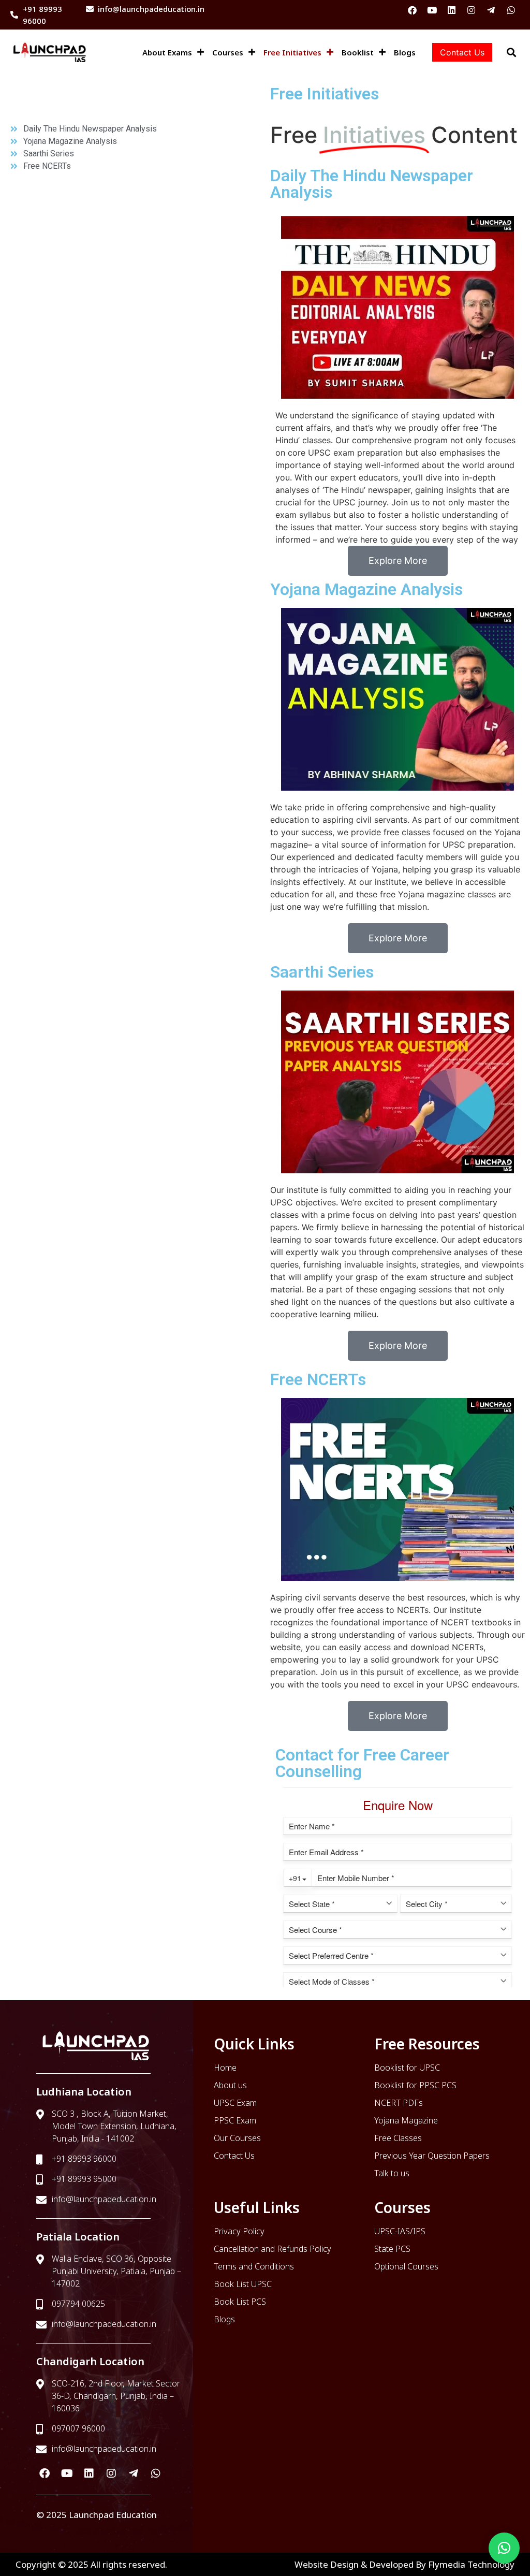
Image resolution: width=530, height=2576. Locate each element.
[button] (504, 2548)
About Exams (167, 52)
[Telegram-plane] (491, 10)
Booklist (358, 52)
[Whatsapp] (511, 10)
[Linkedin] (452, 10)
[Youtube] (432, 10)
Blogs (405, 52)
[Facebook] (412, 10)
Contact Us (462, 52)
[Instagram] (471, 10)
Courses (228, 52)
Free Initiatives (292, 52)
